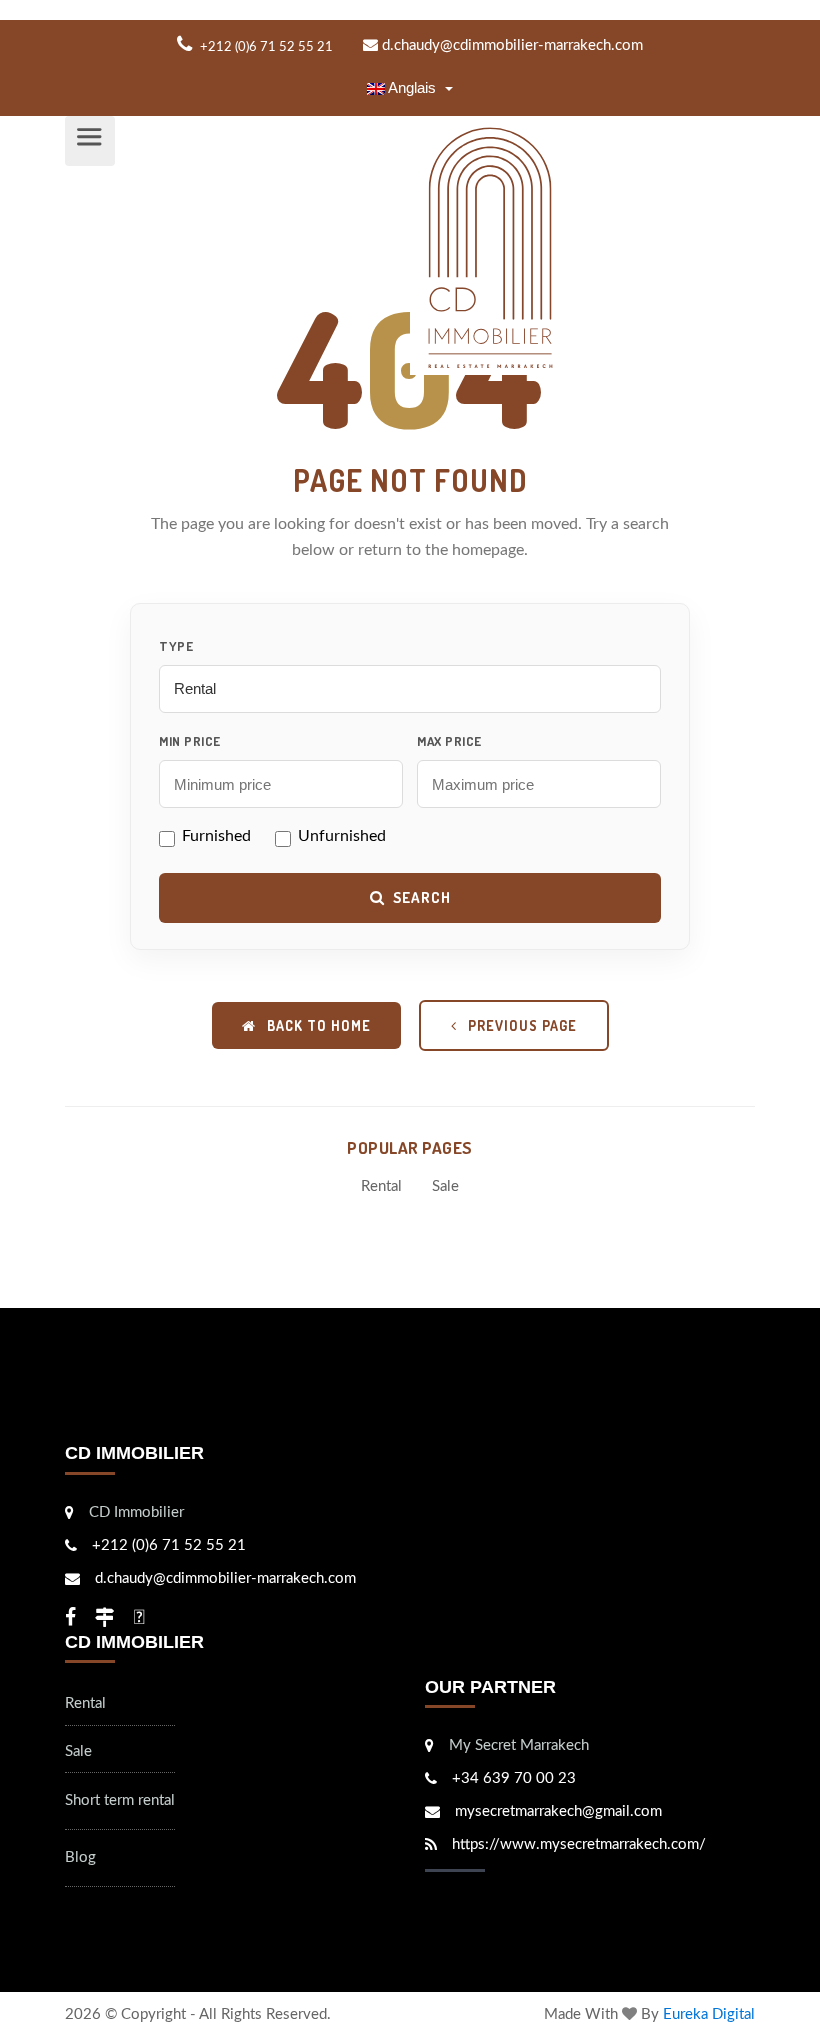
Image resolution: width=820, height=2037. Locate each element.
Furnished (216, 836)
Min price (190, 741)
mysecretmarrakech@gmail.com (558, 1811)
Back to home (317, 1025)
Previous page (520, 1025)
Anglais (412, 87)
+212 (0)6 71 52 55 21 (169, 1545)
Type (176, 646)
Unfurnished (342, 836)
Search (422, 897)
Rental (381, 1186)
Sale (445, 1186)
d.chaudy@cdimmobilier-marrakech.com (510, 45)
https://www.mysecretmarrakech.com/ (579, 1844)
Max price (449, 741)
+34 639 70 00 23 (514, 1778)
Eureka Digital (709, 2014)
